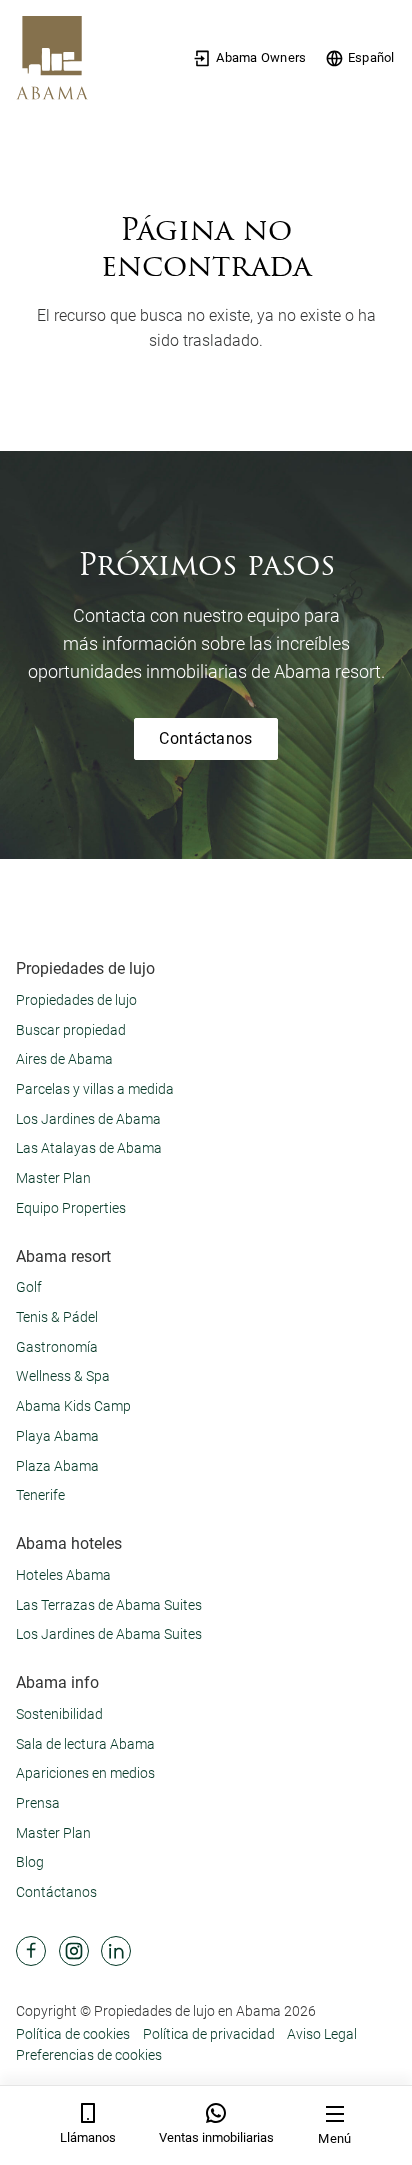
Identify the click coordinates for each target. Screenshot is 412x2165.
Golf (29, 1287)
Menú (334, 2138)
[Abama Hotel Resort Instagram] (74, 1951)
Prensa (38, 1803)
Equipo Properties (71, 1208)
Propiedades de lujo (76, 1000)
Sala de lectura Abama (85, 1744)
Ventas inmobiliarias (216, 2137)
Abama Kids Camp (73, 1406)
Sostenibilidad (59, 1714)
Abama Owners (261, 57)
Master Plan (53, 1178)
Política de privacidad (209, 2034)
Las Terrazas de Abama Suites (109, 1605)
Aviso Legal (322, 2034)
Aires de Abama (64, 1059)
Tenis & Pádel (57, 1317)
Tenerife (40, 1495)
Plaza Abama (57, 1466)
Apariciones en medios (85, 1773)
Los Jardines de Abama (88, 1119)
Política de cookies (73, 2034)
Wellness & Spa (63, 1376)
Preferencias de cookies (89, 2055)
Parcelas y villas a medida (95, 1089)
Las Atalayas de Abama (89, 1148)
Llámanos (88, 2137)
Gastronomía (57, 1347)
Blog (30, 1862)
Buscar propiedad (71, 1030)
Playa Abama (57, 1436)
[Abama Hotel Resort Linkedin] (116, 1951)
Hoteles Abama (63, 1575)
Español (371, 57)
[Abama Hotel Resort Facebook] (31, 1951)
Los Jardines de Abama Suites (109, 1634)
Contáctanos (206, 738)
